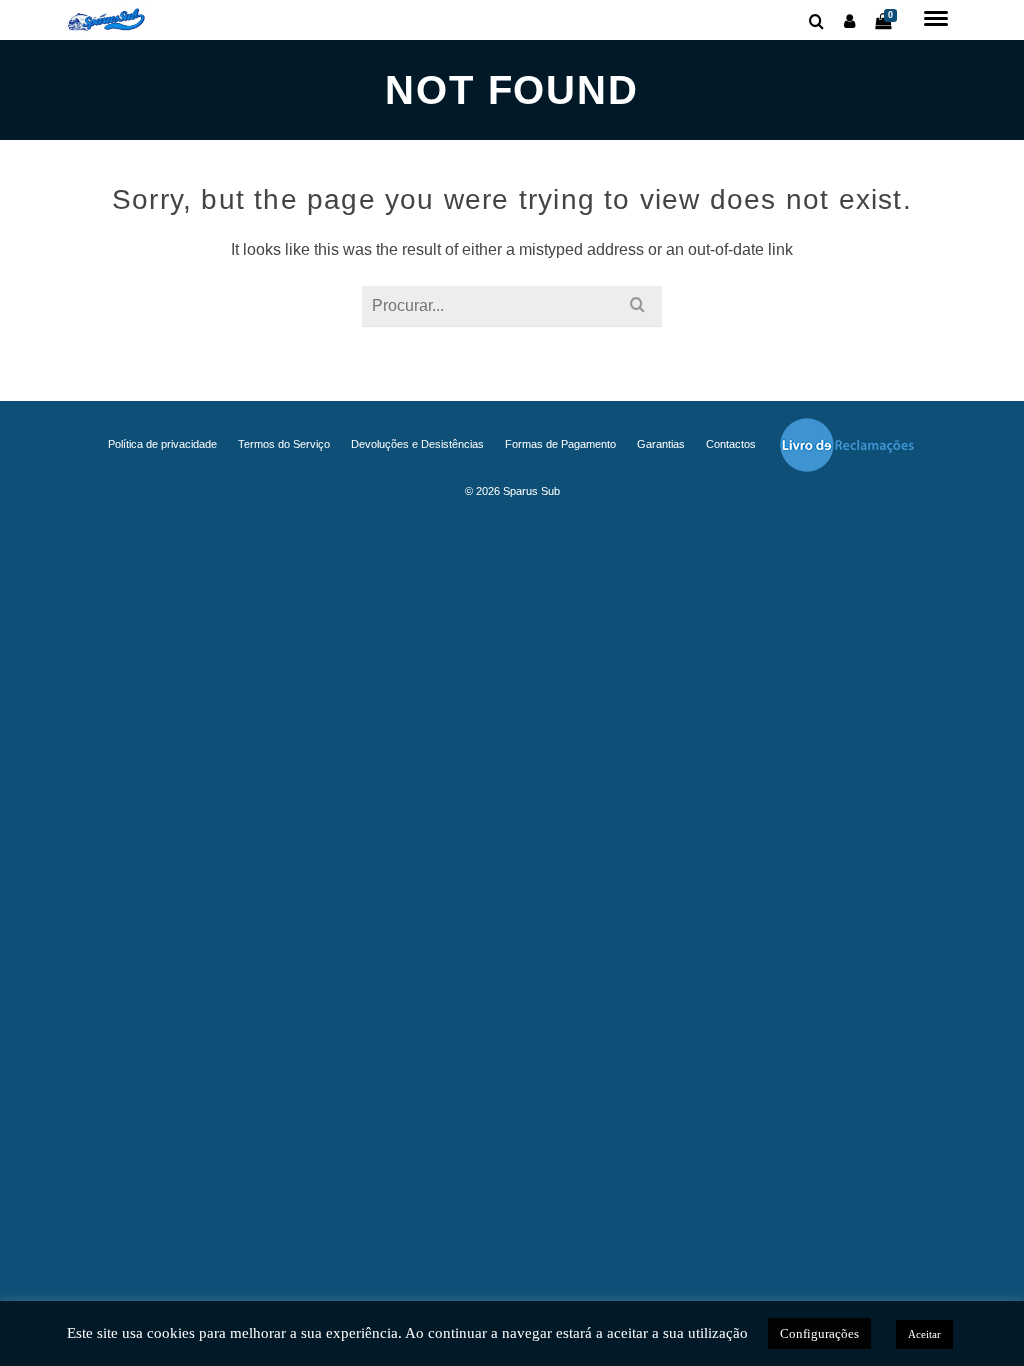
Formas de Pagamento (560, 444)
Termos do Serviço (284, 444)
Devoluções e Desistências (417, 444)
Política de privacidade (162, 444)
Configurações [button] (819, 1333)
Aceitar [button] (924, 1334)
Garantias (661, 444)
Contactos (731, 444)
